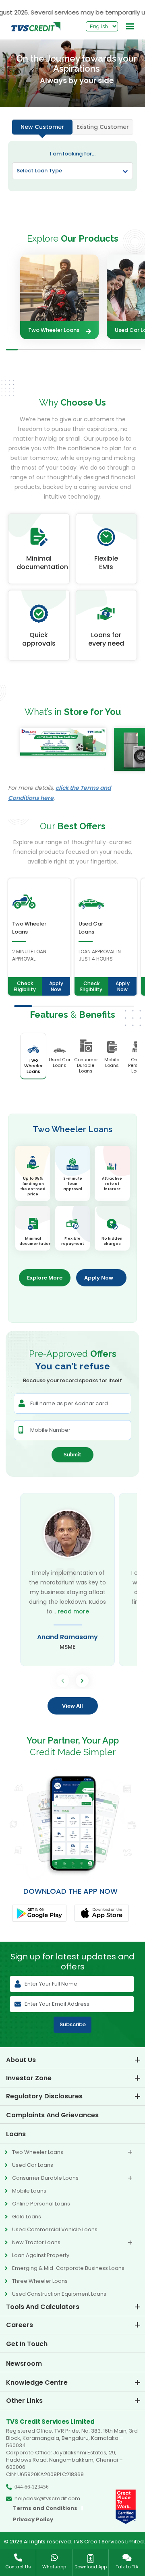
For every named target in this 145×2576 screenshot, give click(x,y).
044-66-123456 (32, 2487)
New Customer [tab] (42, 127)
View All (72, 1706)
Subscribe (73, 2024)
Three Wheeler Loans (40, 2281)
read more (73, 1611)
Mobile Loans (29, 2191)
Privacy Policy (33, 2520)
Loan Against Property (41, 2255)
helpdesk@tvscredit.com (47, 2499)
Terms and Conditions (45, 2508)
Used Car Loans (33, 2165)
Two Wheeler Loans (54, 330)
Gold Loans (27, 2217)
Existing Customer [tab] (103, 127)
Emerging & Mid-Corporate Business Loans (68, 2268)
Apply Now (56, 986)
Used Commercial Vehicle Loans (55, 2229)
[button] (82, 1681)
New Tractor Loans (36, 2242)
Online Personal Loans (41, 2204)
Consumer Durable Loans (45, 2178)
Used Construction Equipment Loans (59, 2294)
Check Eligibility (25, 986)
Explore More (45, 1278)
